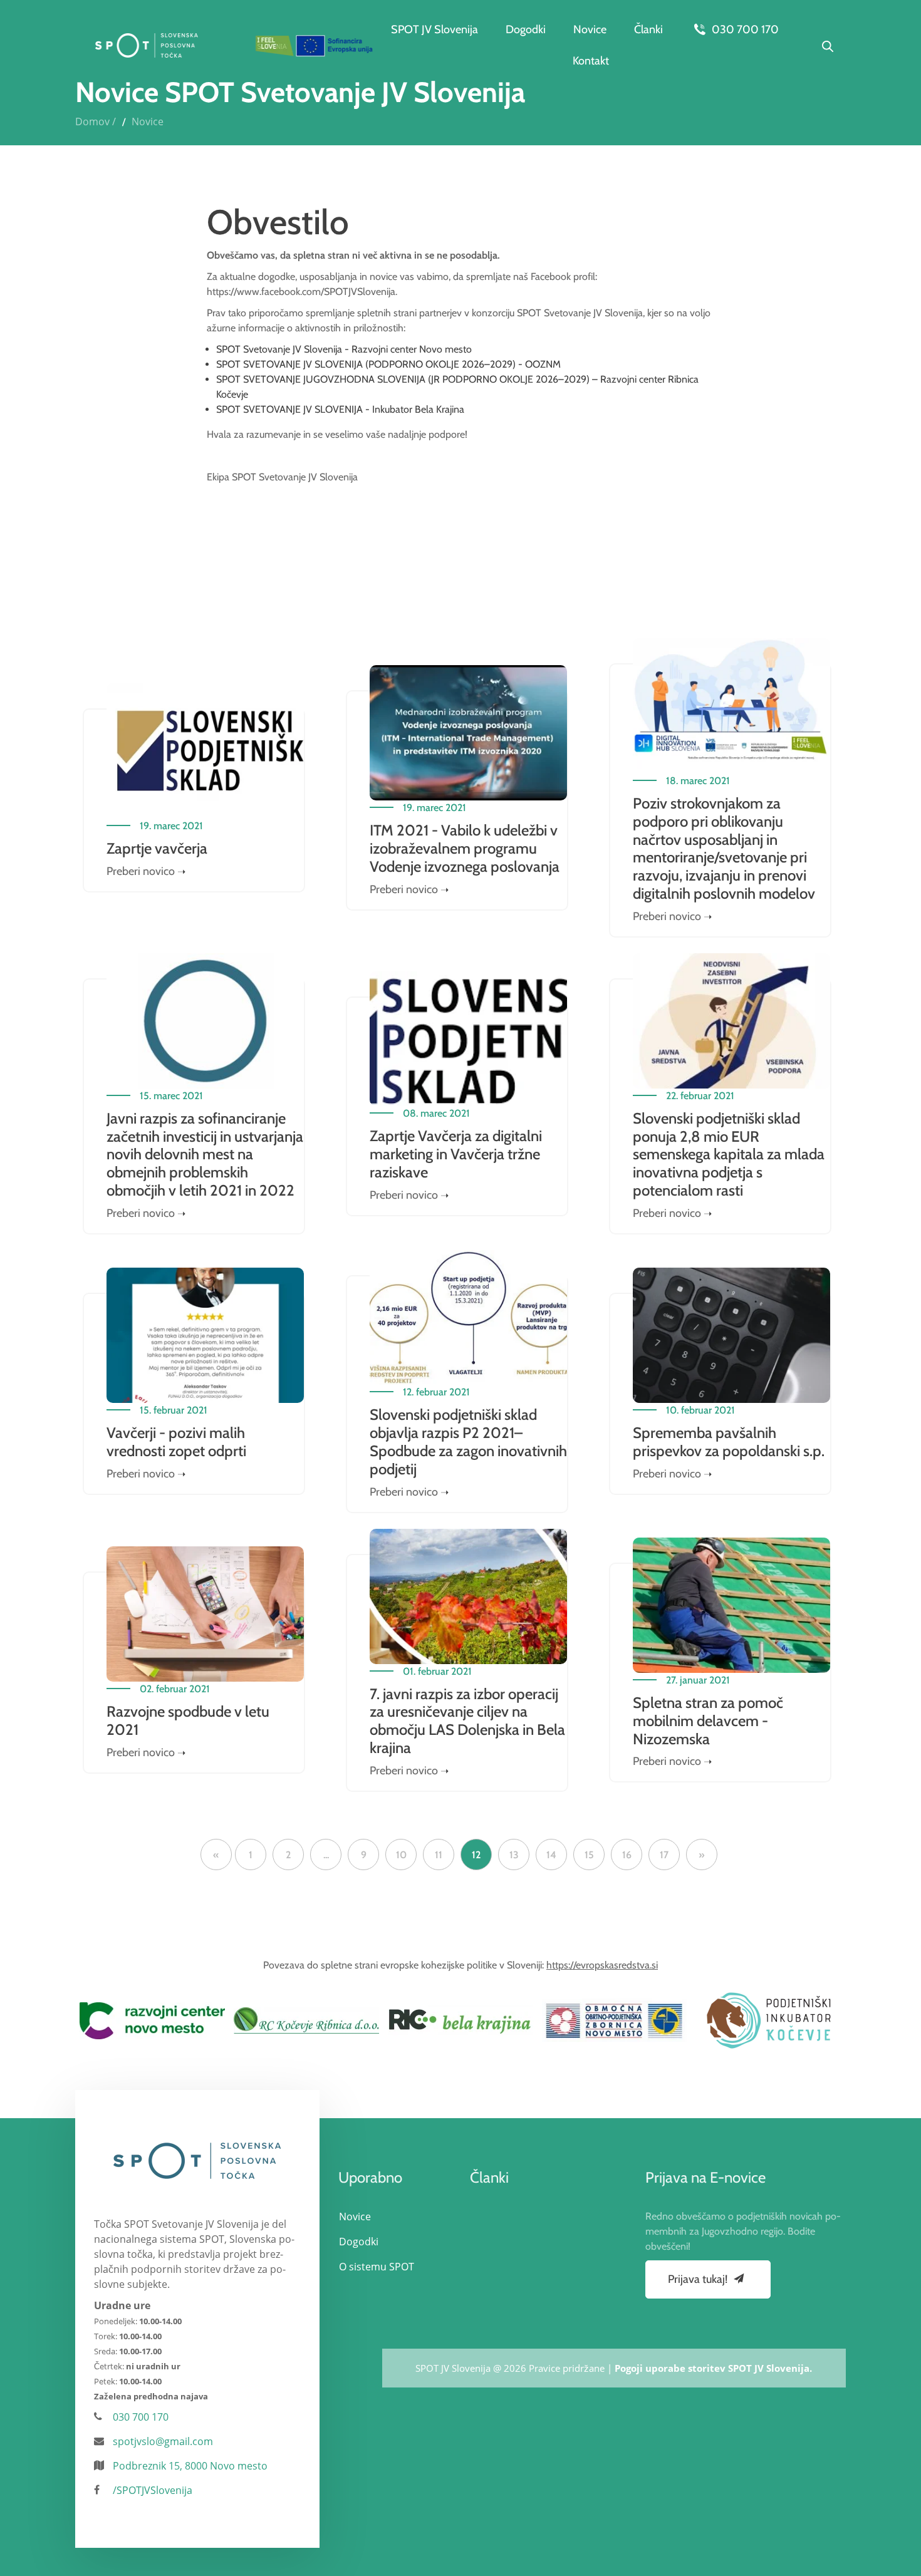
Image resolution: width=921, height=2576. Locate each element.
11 (439, 1855)
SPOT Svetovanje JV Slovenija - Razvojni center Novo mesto (344, 349)
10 (401, 1855)
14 (551, 1855)
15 (589, 1855)
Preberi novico (141, 871)
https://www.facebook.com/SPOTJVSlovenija (301, 292)
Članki (648, 29)
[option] (152, 2020)
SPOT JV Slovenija (434, 29)
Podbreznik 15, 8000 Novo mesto (190, 2466)
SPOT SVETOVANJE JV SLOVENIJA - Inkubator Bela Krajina (340, 409)
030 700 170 (744, 29)
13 (514, 1855)
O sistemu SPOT (377, 2267)
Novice (590, 29)
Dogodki (526, 29)
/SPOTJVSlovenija (153, 2490)
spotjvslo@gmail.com (163, 2441)
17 (664, 1855)
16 (627, 1855)
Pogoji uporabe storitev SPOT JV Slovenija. (713, 2368)
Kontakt (591, 61)
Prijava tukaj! (699, 2279)
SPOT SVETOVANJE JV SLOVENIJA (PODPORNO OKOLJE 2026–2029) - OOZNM (388, 364)
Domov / (96, 122)
